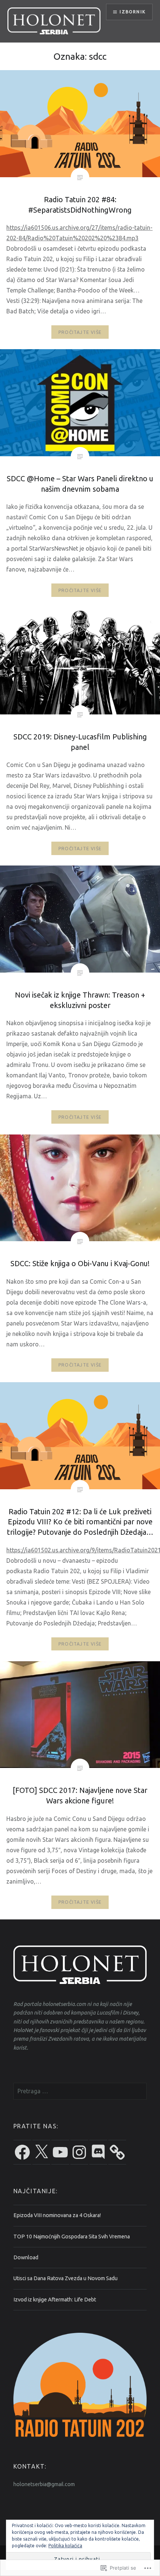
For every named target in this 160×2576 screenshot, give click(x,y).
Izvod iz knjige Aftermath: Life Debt (55, 2300)
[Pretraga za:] (80, 2091)
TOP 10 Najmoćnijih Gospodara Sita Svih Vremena (72, 2237)
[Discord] (98, 2152)
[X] (41, 2152)
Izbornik (132, 12)
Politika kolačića (65, 2546)
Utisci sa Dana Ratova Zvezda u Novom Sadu (65, 2278)
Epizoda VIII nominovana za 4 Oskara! (57, 2215)
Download (26, 2257)
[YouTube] (60, 2152)
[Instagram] (79, 2152)
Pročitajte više (80, 332)
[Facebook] (22, 2152)
